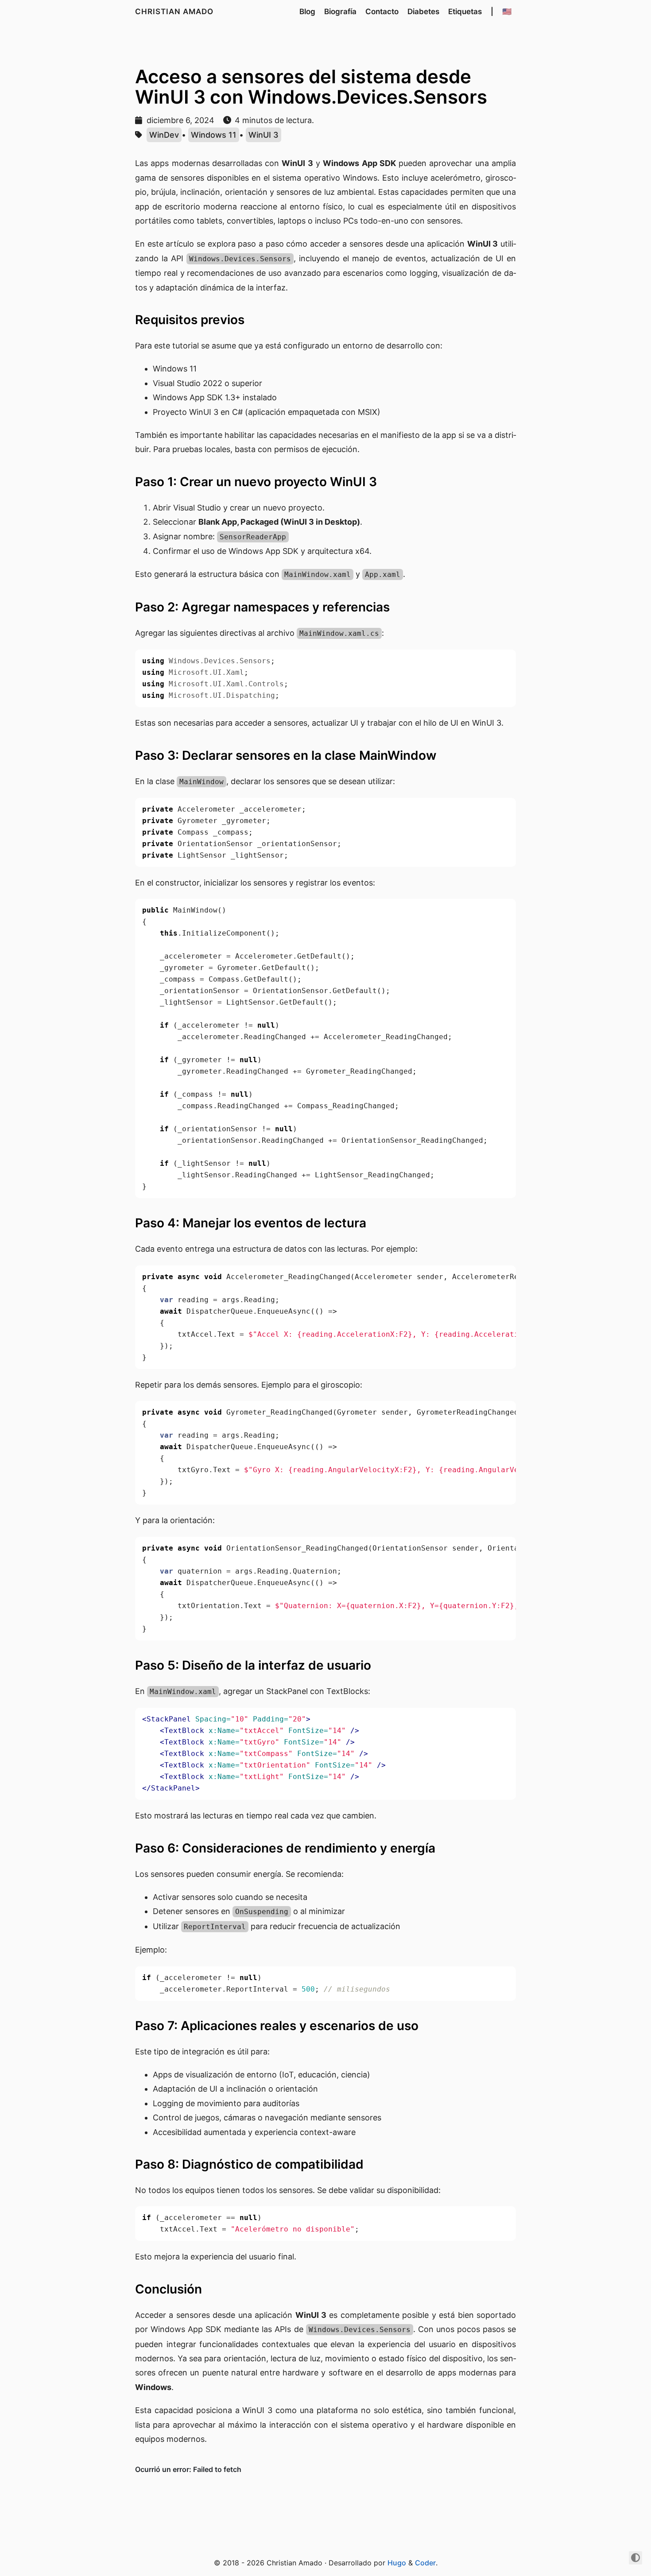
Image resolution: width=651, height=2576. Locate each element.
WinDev (164, 135)
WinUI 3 (263, 135)
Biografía (340, 12)
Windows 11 (214, 135)
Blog (307, 12)
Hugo (397, 2563)
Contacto (382, 12)
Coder (425, 2563)
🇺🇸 (507, 12)
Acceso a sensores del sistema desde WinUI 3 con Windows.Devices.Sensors (311, 87)
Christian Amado (174, 12)
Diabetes (423, 12)
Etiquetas (465, 12)
